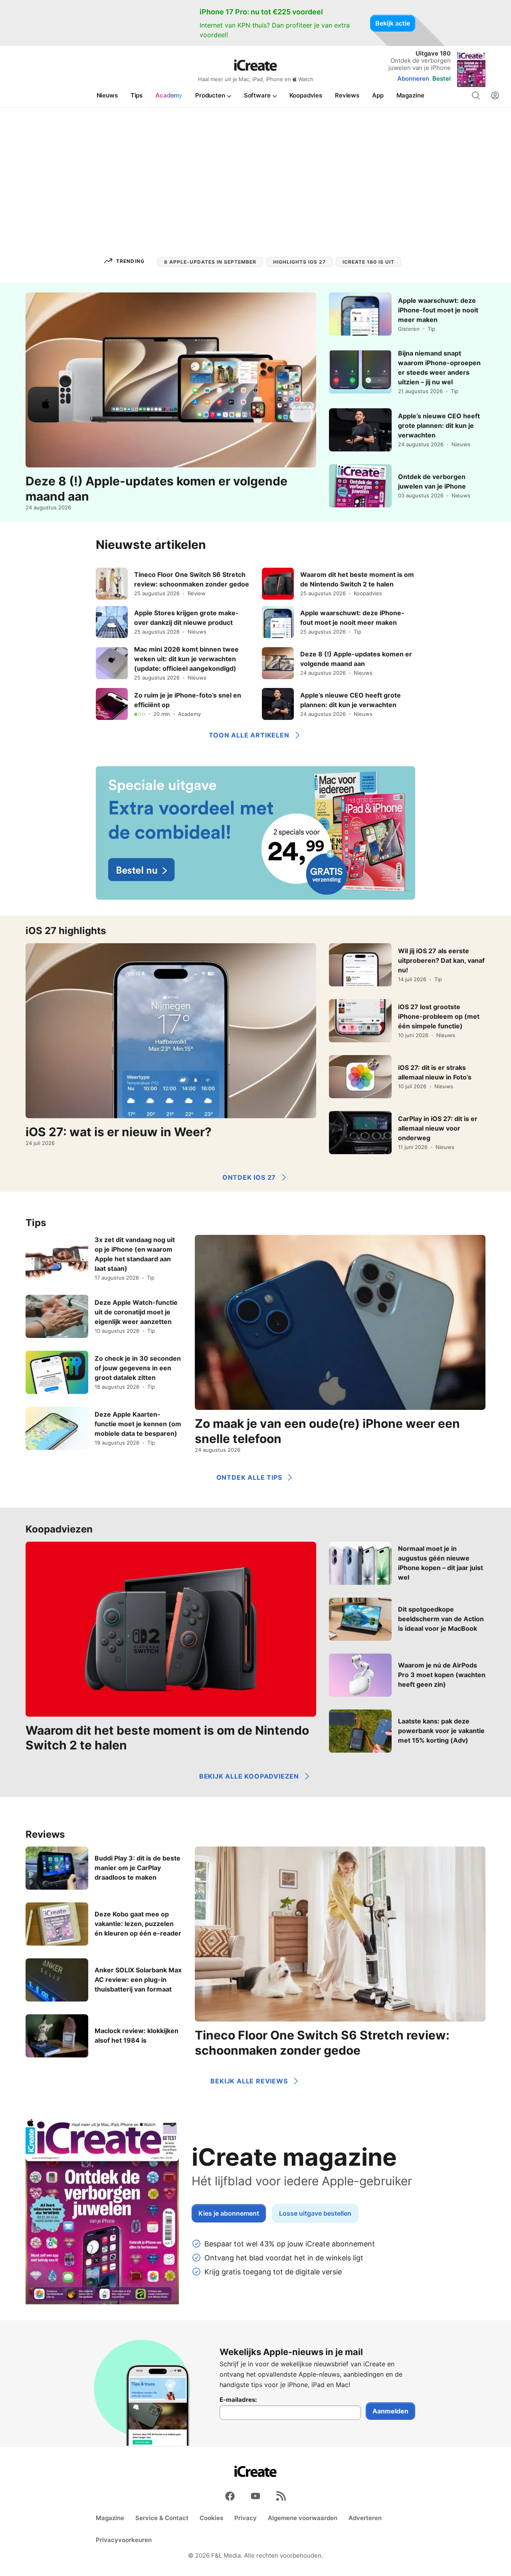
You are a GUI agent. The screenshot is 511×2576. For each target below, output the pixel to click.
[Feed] (281, 2498)
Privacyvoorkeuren (124, 2540)
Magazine (110, 2518)
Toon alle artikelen (249, 735)
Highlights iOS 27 (299, 262)
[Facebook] (230, 2498)
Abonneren (413, 79)
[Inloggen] (495, 95)
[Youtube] (255, 2498)
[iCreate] (255, 65)
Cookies (211, 2518)
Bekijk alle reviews (249, 2081)
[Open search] (476, 95)
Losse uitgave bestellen (315, 2213)
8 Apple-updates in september (210, 262)
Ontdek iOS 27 (249, 1177)
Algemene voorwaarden (303, 2518)
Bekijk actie (393, 23)
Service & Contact (162, 2518)
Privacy (246, 2518)
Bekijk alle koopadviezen (249, 1776)
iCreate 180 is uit (368, 262)
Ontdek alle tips (249, 1477)
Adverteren (365, 2518)
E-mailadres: (238, 2400)
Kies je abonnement (229, 2213)
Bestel (442, 79)
